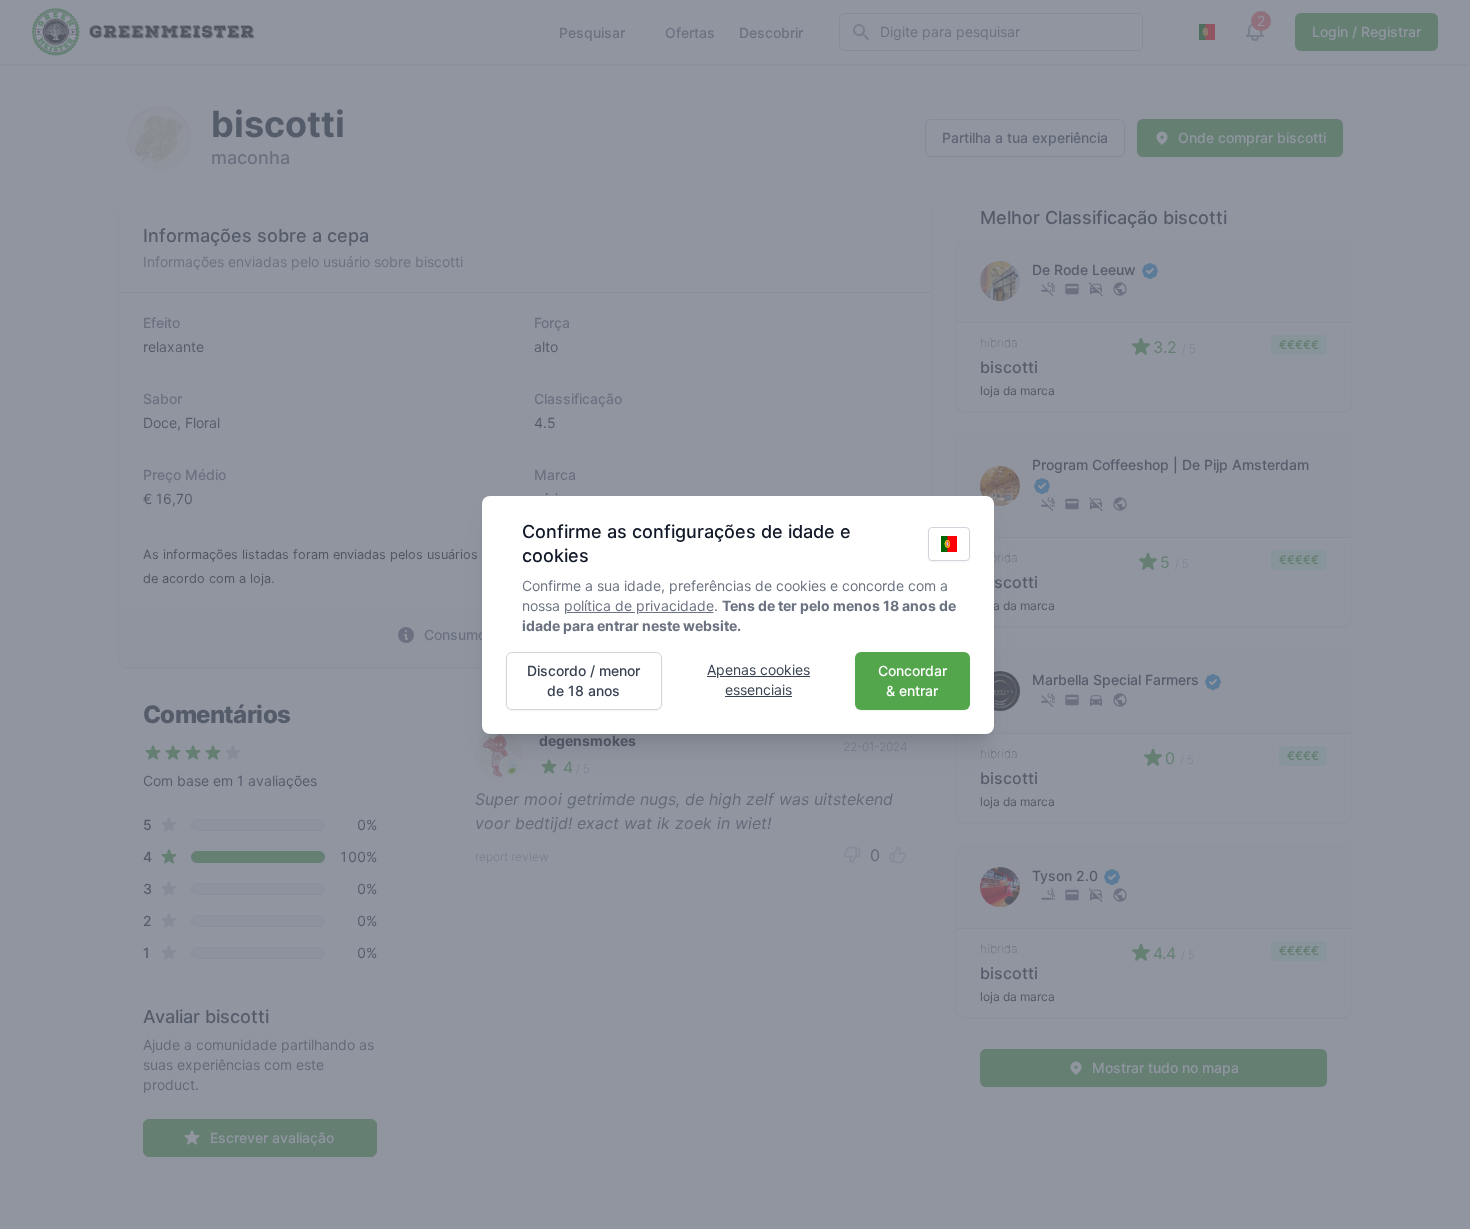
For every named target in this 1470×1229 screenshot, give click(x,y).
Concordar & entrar (912, 680)
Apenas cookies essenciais (758, 679)
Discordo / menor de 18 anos (583, 680)
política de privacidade (639, 605)
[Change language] (949, 544)
